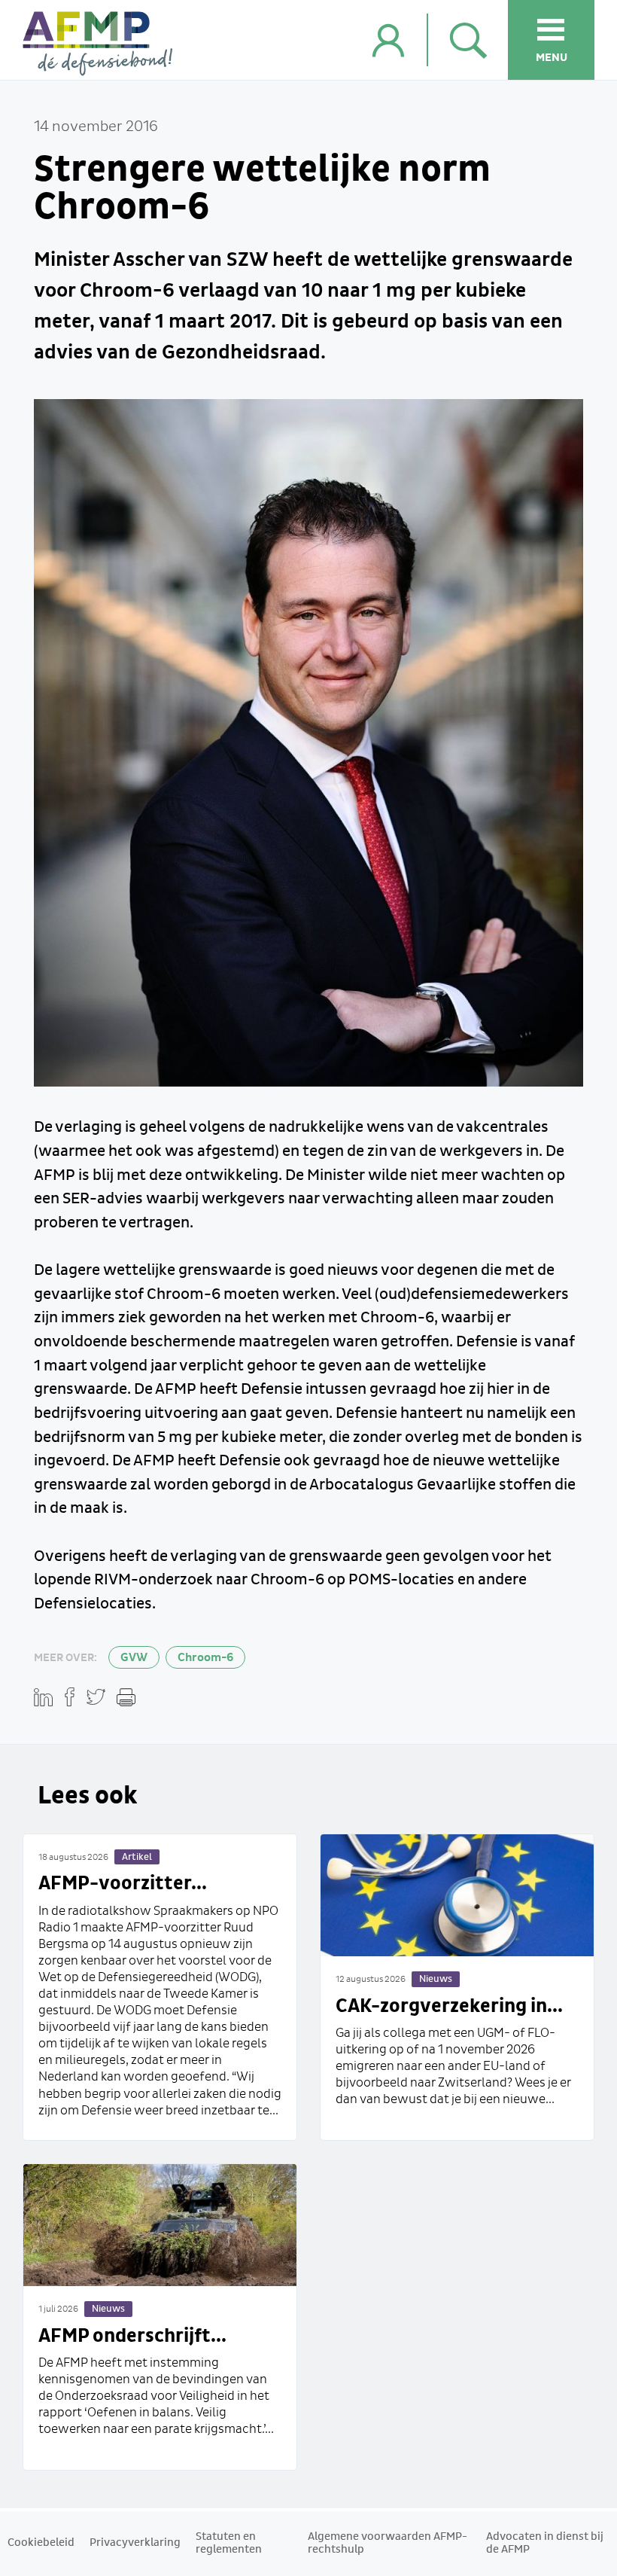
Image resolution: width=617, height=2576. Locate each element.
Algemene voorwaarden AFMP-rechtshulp (388, 2543)
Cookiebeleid (41, 2543)
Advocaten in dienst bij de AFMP (545, 2543)
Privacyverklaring (135, 2543)
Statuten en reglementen (229, 2543)
